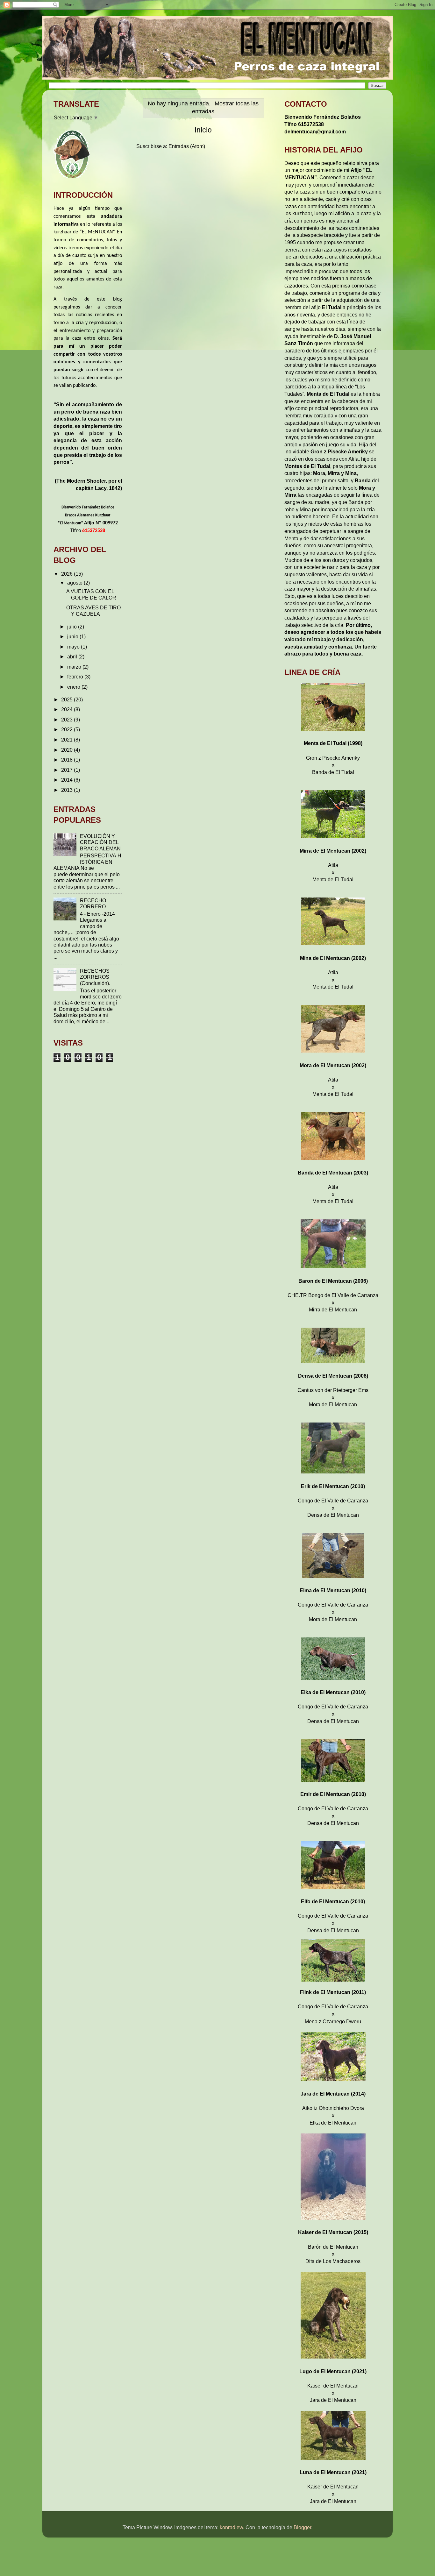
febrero (76, 677)
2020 (68, 750)
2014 (68, 780)
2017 (68, 770)
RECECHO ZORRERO (93, 903)
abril (73, 656)
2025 (68, 699)
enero (74, 687)
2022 (68, 729)
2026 (68, 574)
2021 (68, 740)
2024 (68, 709)
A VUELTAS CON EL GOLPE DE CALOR (91, 594)
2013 (68, 790)
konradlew (231, 2527)
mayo (74, 647)
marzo (75, 667)
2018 (68, 760)
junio (73, 636)
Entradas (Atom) (187, 146)
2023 (68, 720)
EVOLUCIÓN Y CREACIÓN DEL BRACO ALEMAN (100, 842)
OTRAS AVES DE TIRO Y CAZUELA (93, 610)
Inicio (203, 130)
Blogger (302, 2527)
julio (73, 627)
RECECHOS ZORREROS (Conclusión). (95, 977)
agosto (75, 583)
